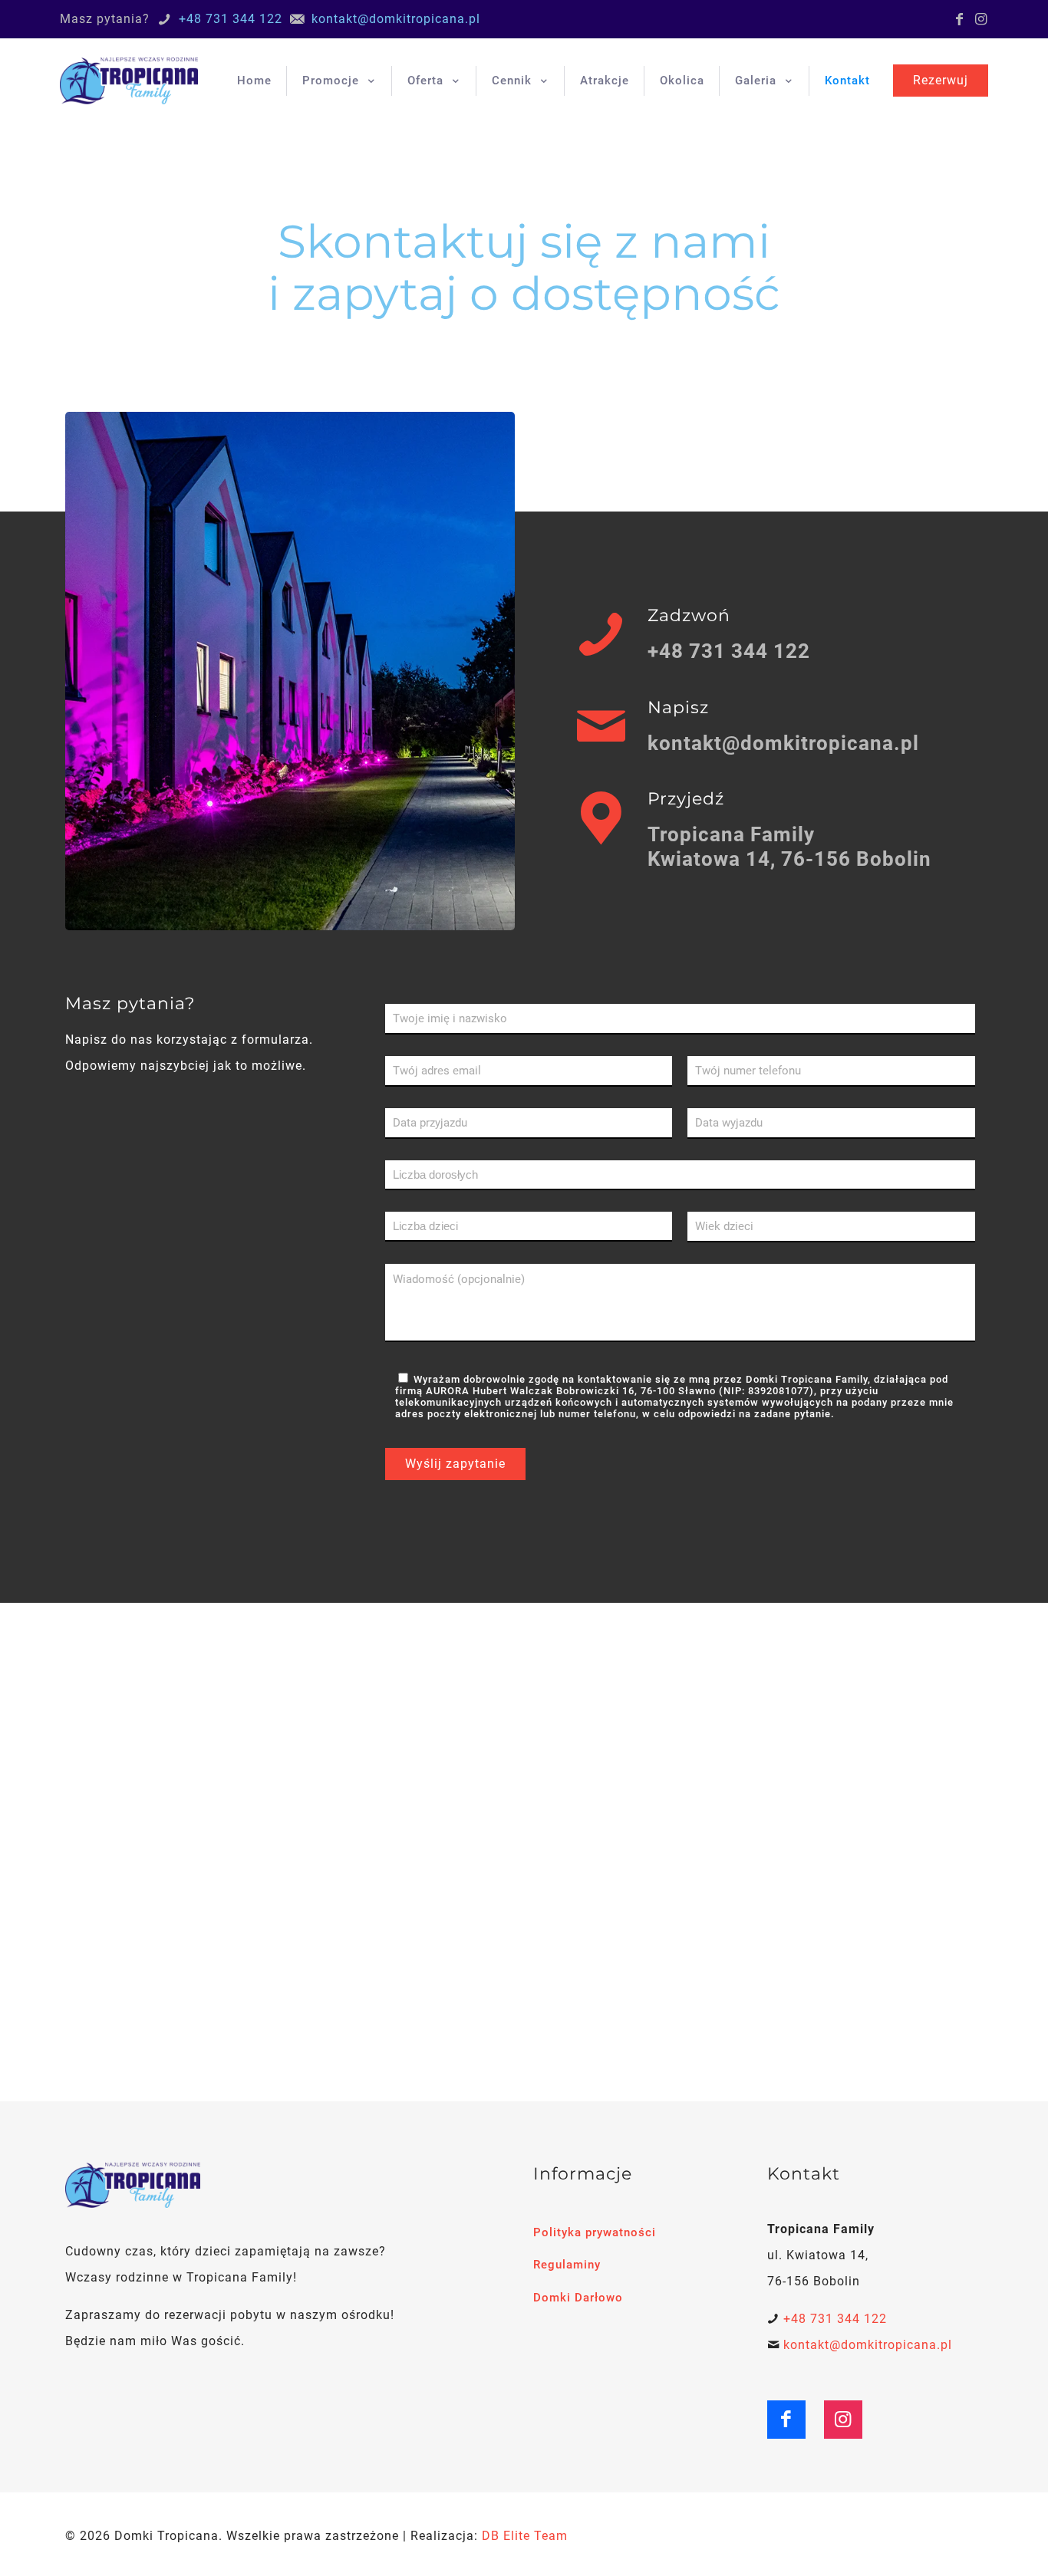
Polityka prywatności (595, 2232)
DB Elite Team (525, 2536)
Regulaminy (567, 2265)
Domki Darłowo (578, 2298)
